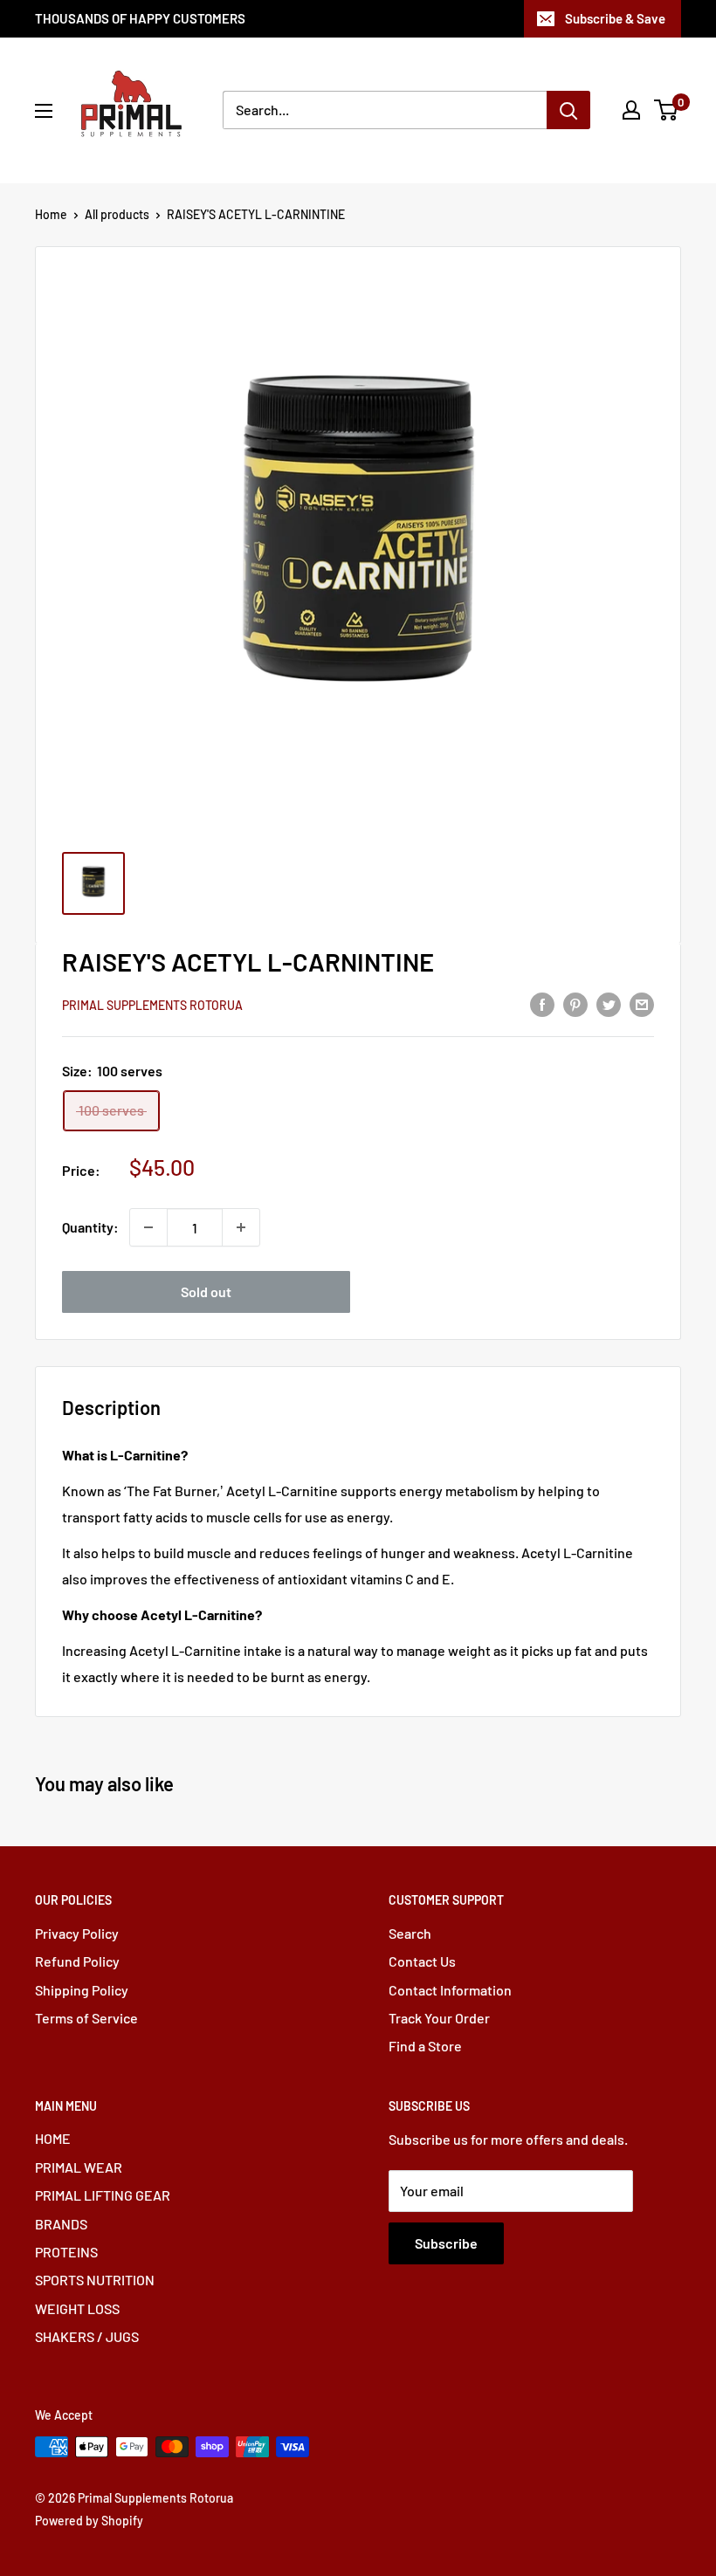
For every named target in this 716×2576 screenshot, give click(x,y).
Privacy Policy (77, 1933)
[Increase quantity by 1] (241, 1227)
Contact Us (422, 1961)
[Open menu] (44, 111)
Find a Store (425, 2046)
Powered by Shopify (89, 2521)
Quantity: (90, 1227)
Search (410, 1933)
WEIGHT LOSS (77, 2308)
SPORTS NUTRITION (95, 2280)
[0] (667, 110)
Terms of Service (86, 2018)
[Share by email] (642, 1003)
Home (51, 214)
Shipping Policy (82, 1990)
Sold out (206, 1291)
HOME (53, 2138)
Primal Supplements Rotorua (152, 1005)
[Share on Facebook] (542, 1003)
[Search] (568, 110)
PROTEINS (66, 2252)
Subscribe (446, 2243)
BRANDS (61, 2224)
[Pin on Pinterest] (575, 1003)
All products (117, 214)
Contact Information (450, 1990)
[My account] (631, 110)
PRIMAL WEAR (79, 2167)
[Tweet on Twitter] (609, 1003)
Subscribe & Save (615, 18)
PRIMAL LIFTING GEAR (103, 2195)
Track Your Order (439, 2018)
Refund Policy (77, 1961)
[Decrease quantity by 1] (148, 1227)
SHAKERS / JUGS (87, 2336)
